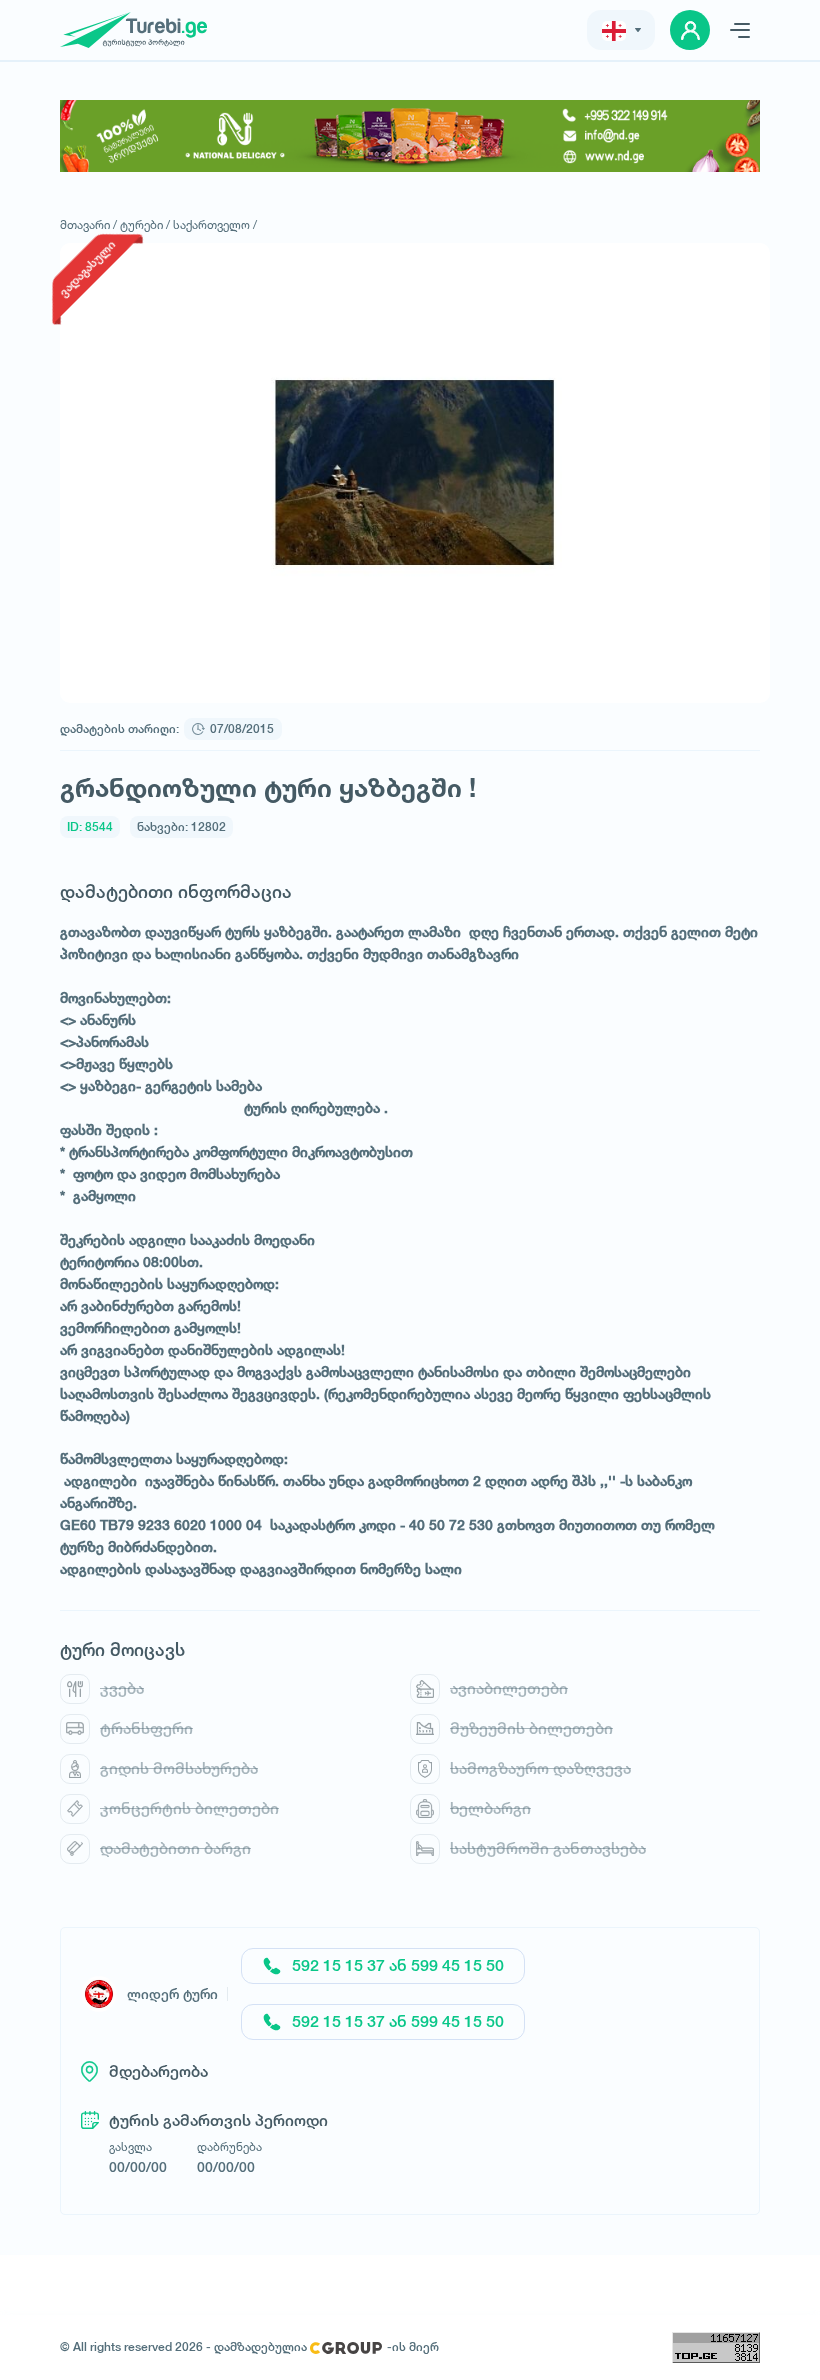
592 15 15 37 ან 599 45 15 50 (398, 1965)
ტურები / (145, 224)
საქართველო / (215, 224)
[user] (690, 30)
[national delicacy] (410, 136)
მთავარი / (88, 224)
